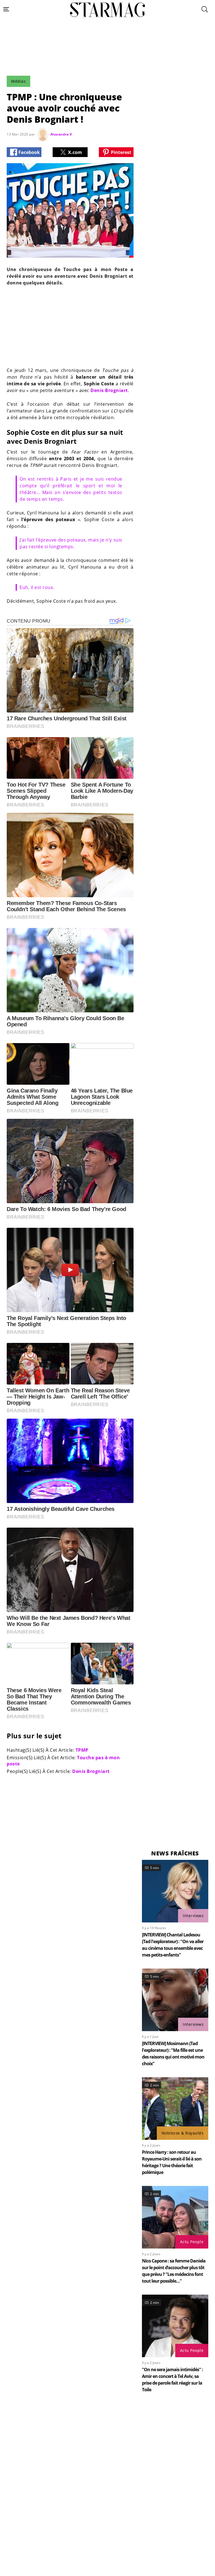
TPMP (82, 1750)
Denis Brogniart (109, 390)
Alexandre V (61, 134)
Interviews (193, 1916)
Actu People (192, 2242)
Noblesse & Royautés (183, 2133)
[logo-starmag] (107, 10)
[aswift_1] (107, 60)
